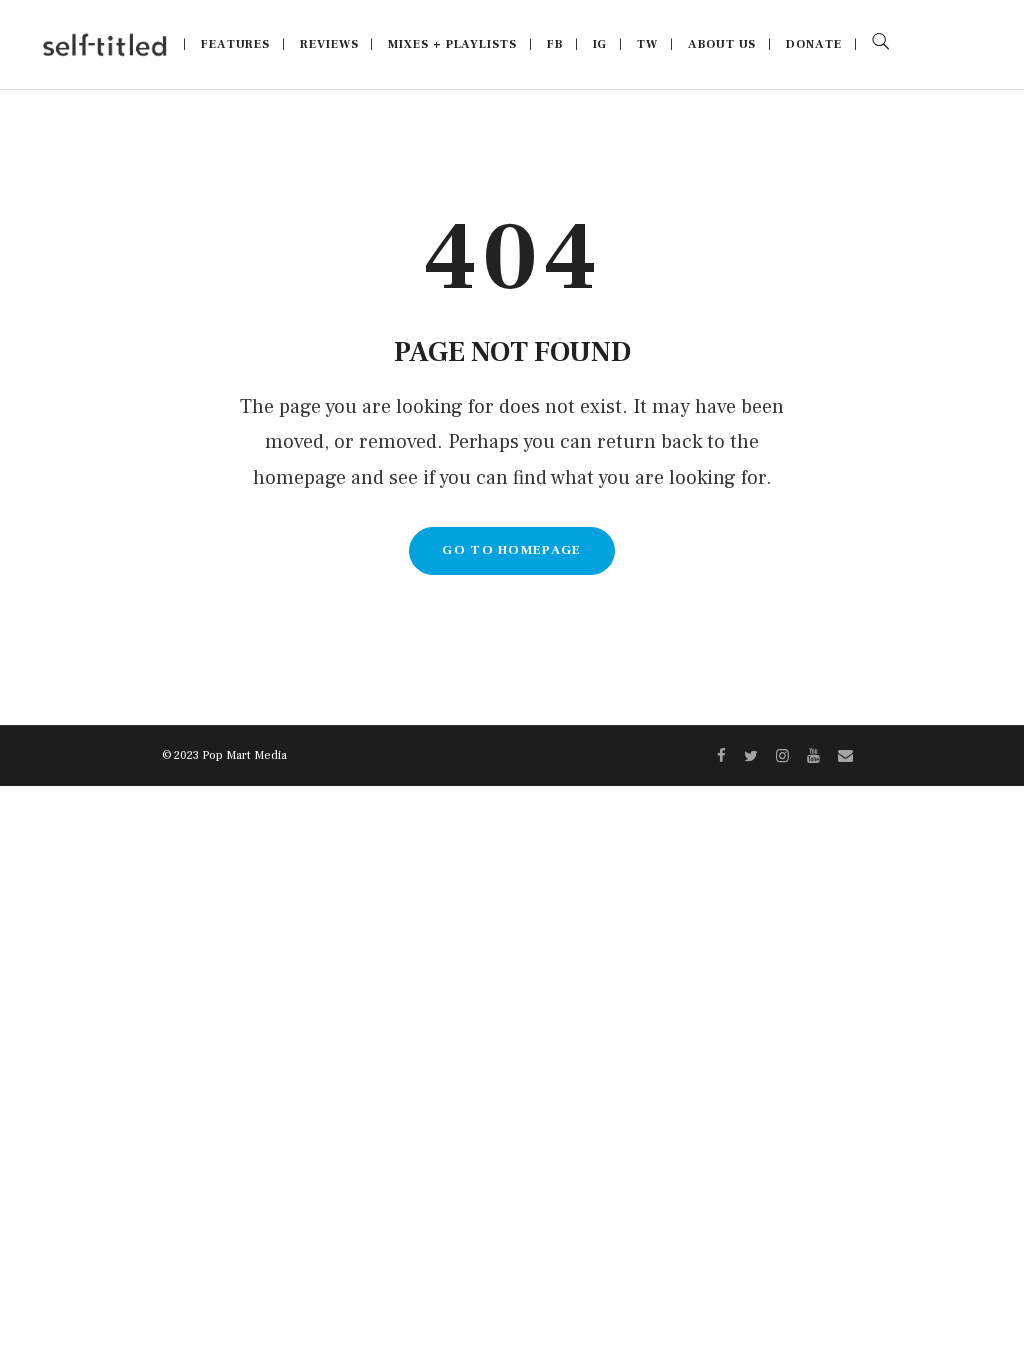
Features (235, 44)
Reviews (329, 44)
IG (600, 44)
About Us (722, 44)
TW (647, 44)
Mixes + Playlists (452, 44)
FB (555, 44)
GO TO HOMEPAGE (511, 550)
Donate (813, 44)
